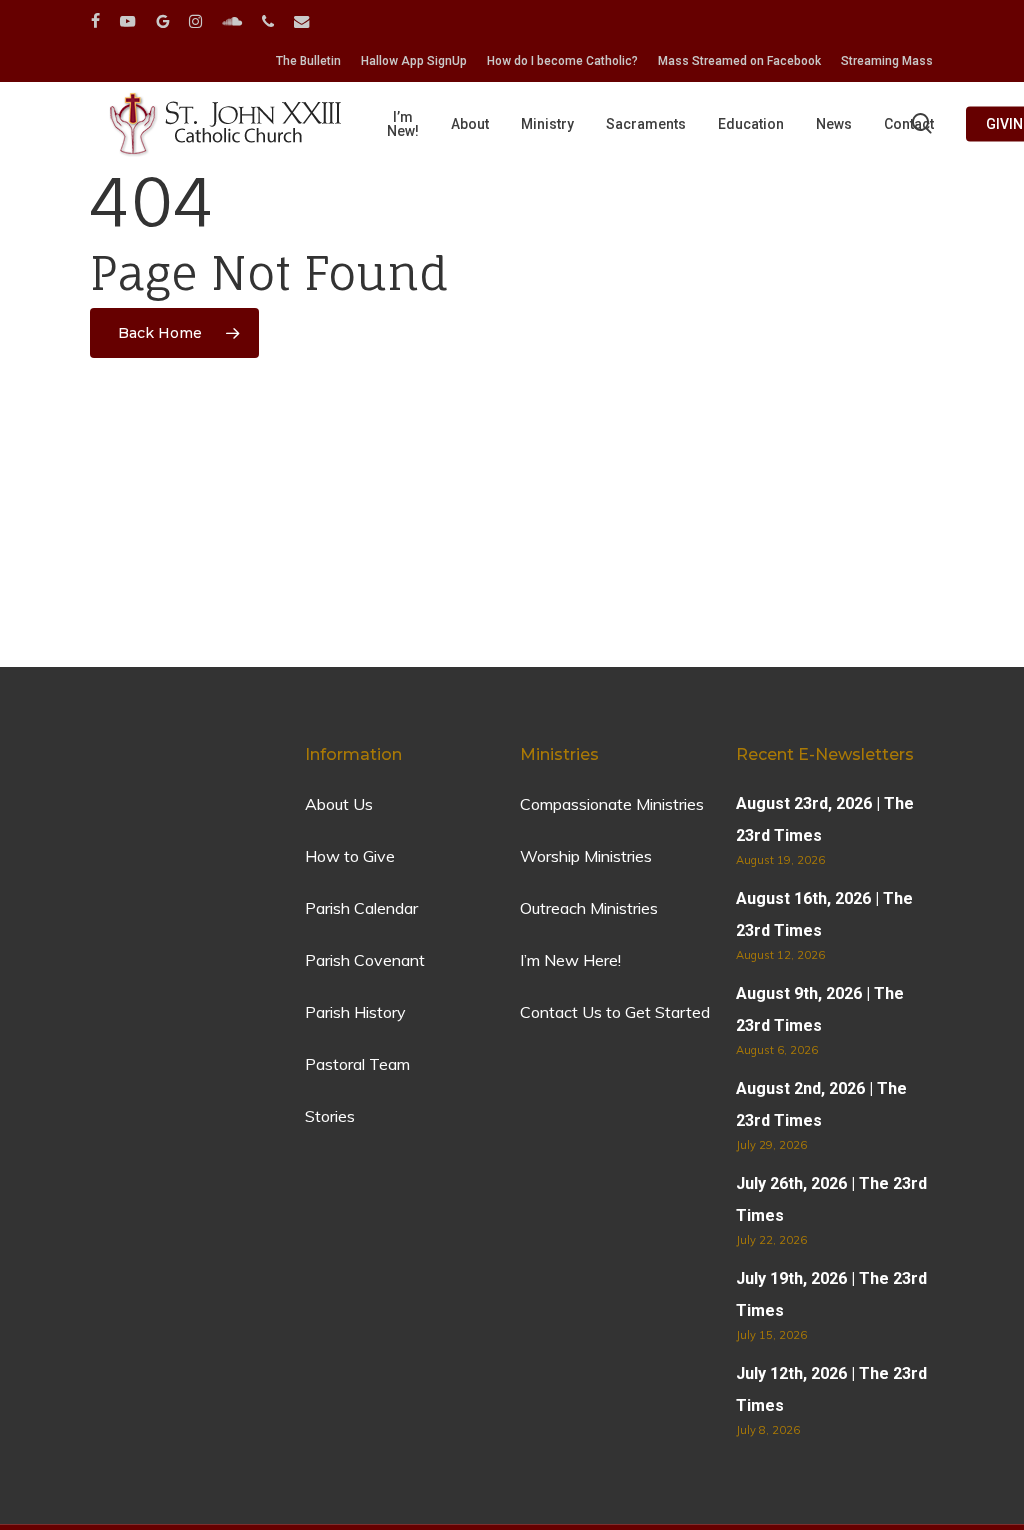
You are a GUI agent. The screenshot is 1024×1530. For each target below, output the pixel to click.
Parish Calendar (361, 908)
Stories (330, 1116)
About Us (339, 804)
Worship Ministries (586, 856)
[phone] (268, 21)
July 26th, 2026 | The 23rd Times (831, 1199)
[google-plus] (162, 21)
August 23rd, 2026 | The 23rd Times (825, 819)
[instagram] (195, 21)
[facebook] (95, 21)
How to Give (350, 856)
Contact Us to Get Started (615, 1012)
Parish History (355, 1012)
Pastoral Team (357, 1064)
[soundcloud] (232, 21)
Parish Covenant (365, 960)
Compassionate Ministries (612, 804)
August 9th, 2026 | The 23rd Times (820, 1009)
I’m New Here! (570, 960)
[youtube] (128, 21)
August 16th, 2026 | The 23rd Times (824, 914)
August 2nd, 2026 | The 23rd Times (821, 1104)
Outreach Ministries (589, 908)
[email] (302, 21)
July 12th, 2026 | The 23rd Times (831, 1389)
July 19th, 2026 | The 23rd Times (831, 1294)
